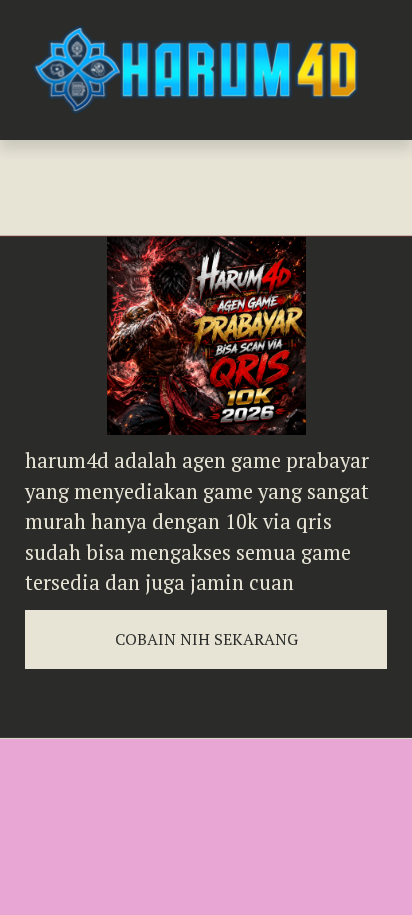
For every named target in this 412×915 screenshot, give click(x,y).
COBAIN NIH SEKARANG (206, 639)
